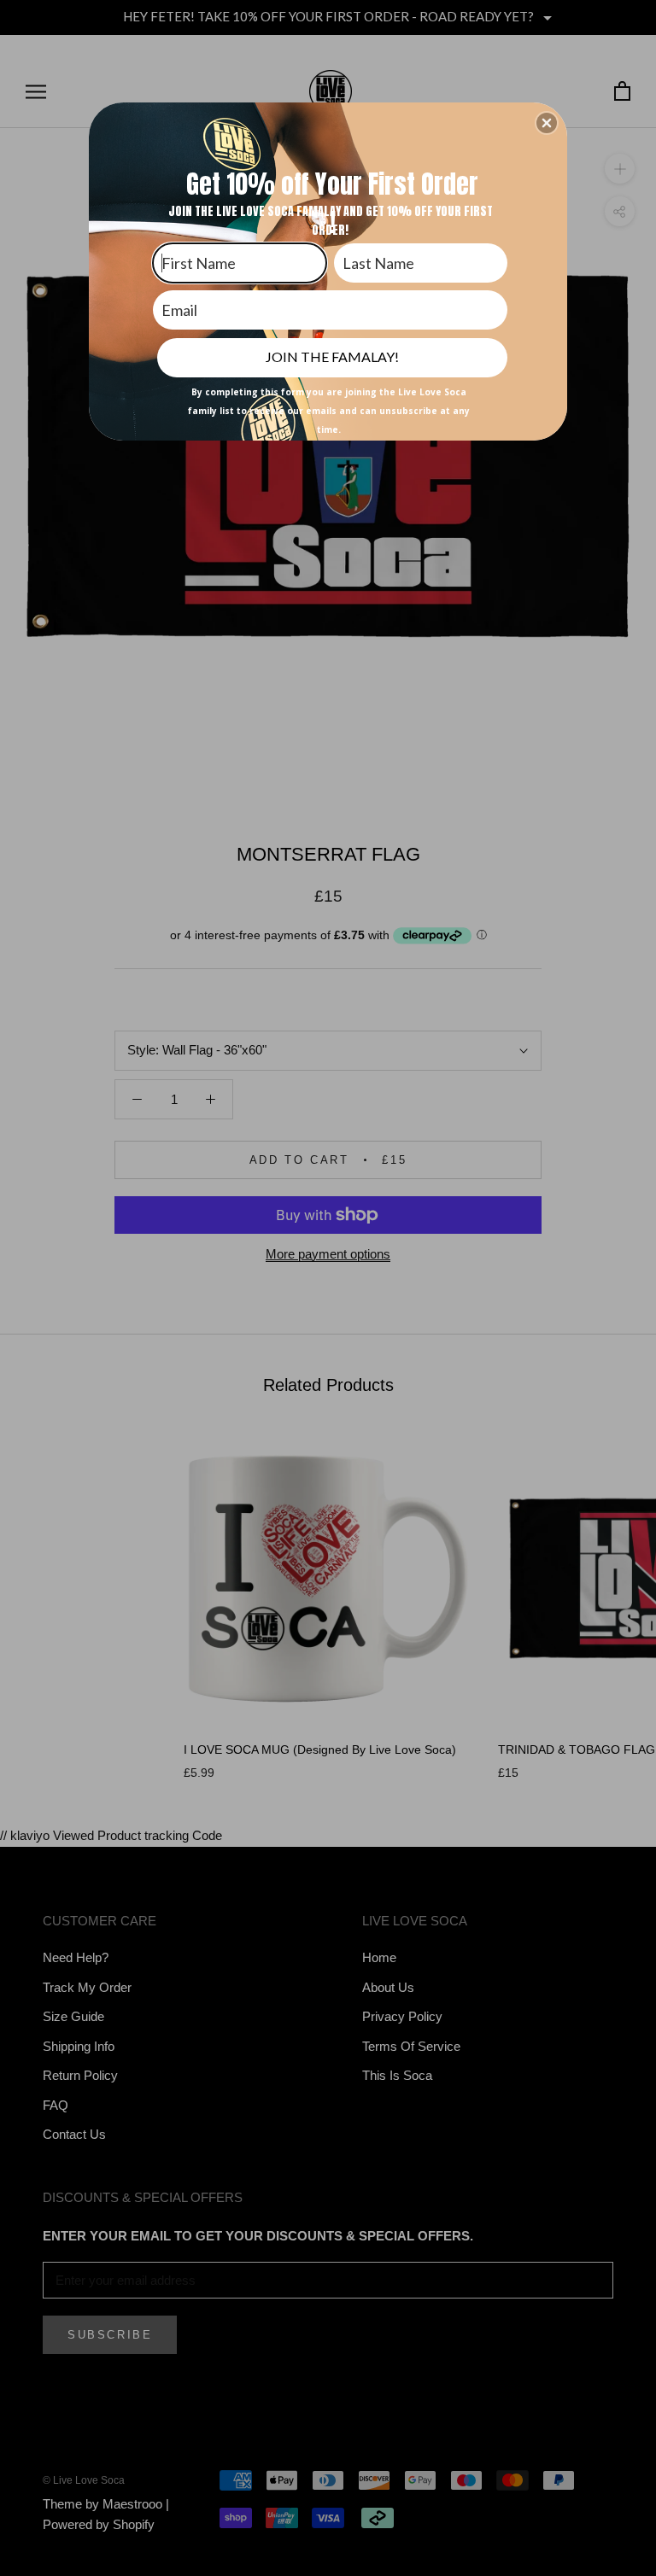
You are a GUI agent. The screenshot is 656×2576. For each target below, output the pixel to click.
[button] (547, 123)
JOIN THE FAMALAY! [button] (332, 356)
